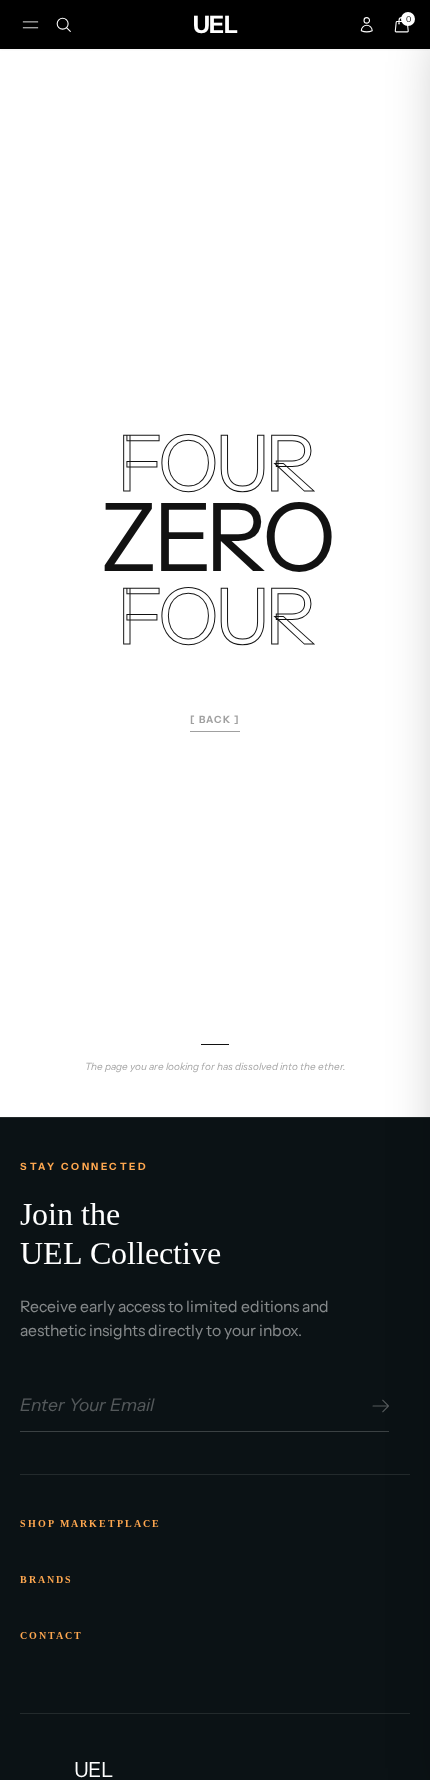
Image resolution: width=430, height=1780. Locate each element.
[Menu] (30, 24)
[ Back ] (215, 719)
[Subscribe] (377, 1406)
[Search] (64, 25)
